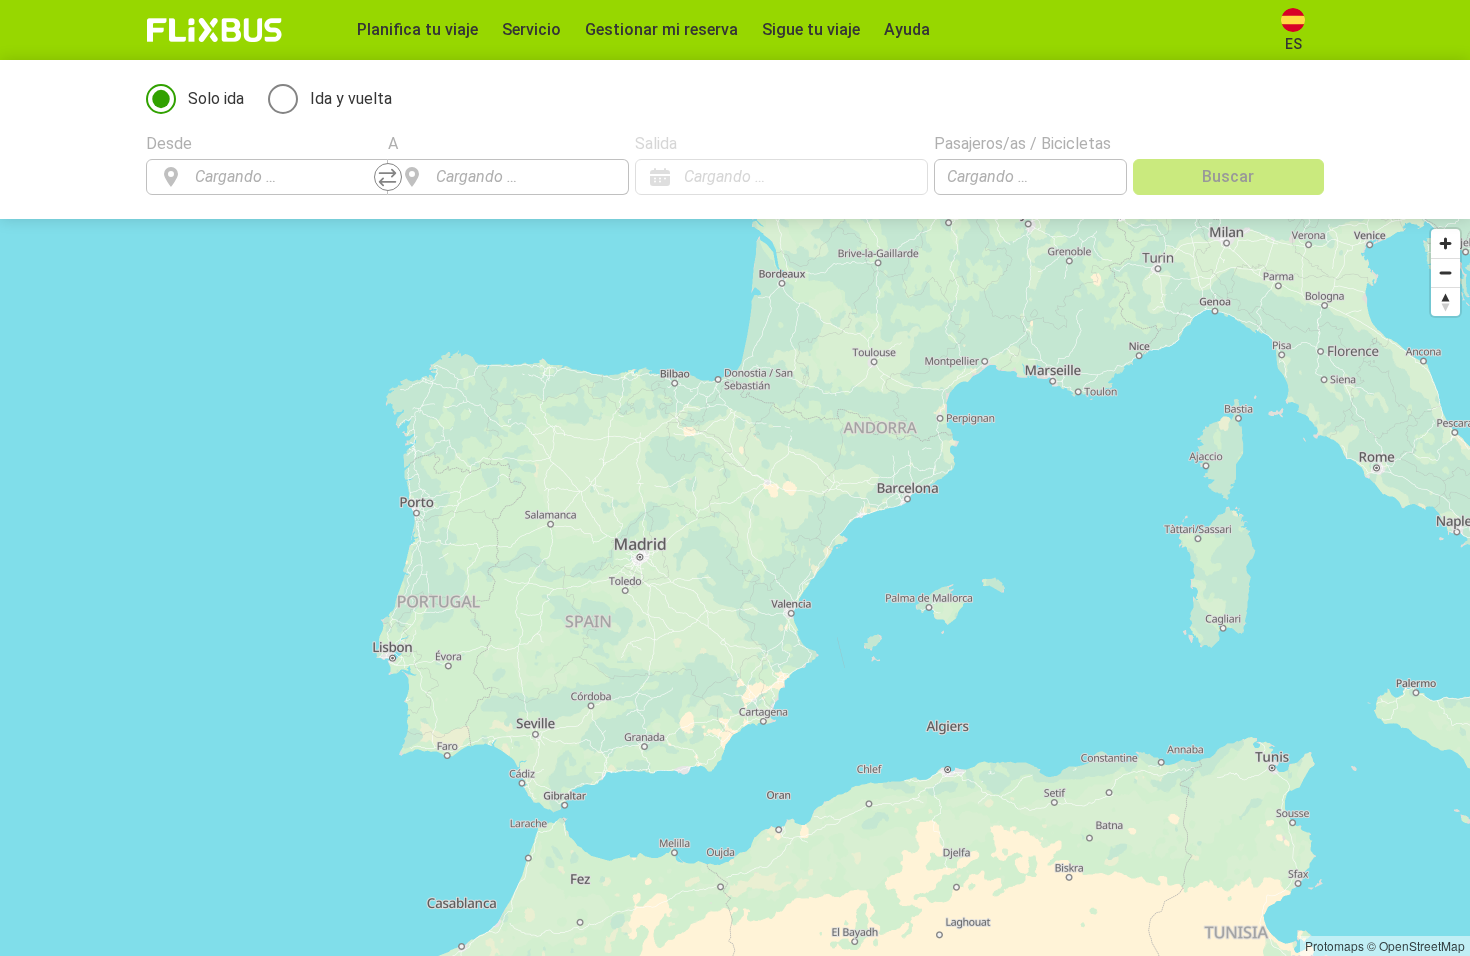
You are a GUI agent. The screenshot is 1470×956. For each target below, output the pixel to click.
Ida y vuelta (351, 98)
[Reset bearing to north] (1445, 301)
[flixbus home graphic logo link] (214, 30)
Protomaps (1334, 945)
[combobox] (285, 177)
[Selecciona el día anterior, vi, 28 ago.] (873, 177)
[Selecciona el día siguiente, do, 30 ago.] (903, 177)
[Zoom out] (1445, 272)
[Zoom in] (1445, 243)
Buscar (1228, 176)
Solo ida (216, 98)
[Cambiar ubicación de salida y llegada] (388, 177)
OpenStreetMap (1422, 945)
